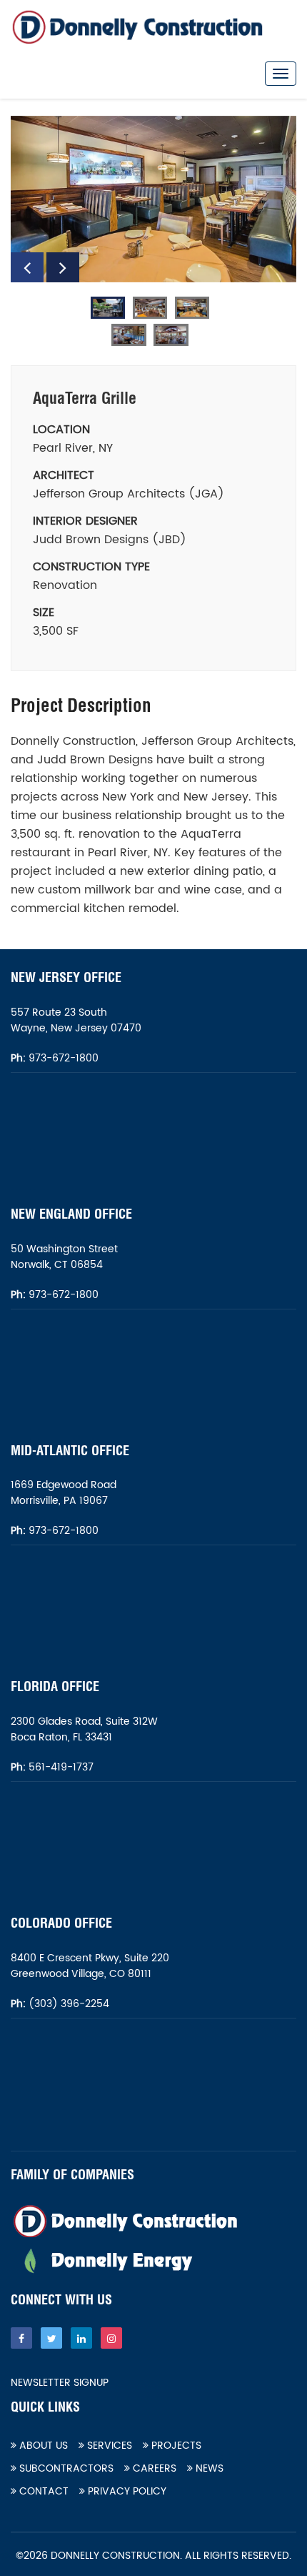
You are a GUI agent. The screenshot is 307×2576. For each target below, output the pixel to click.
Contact (42, 2491)
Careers (153, 2468)
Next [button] (63, 267)
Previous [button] (27, 267)
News (208, 2468)
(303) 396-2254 (67, 2004)
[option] (153, 199)
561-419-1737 (61, 1767)
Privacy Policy (126, 2491)
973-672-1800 (62, 1058)
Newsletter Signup (60, 2383)
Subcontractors (65, 2468)
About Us (42, 2446)
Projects (175, 2446)
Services (108, 2446)
